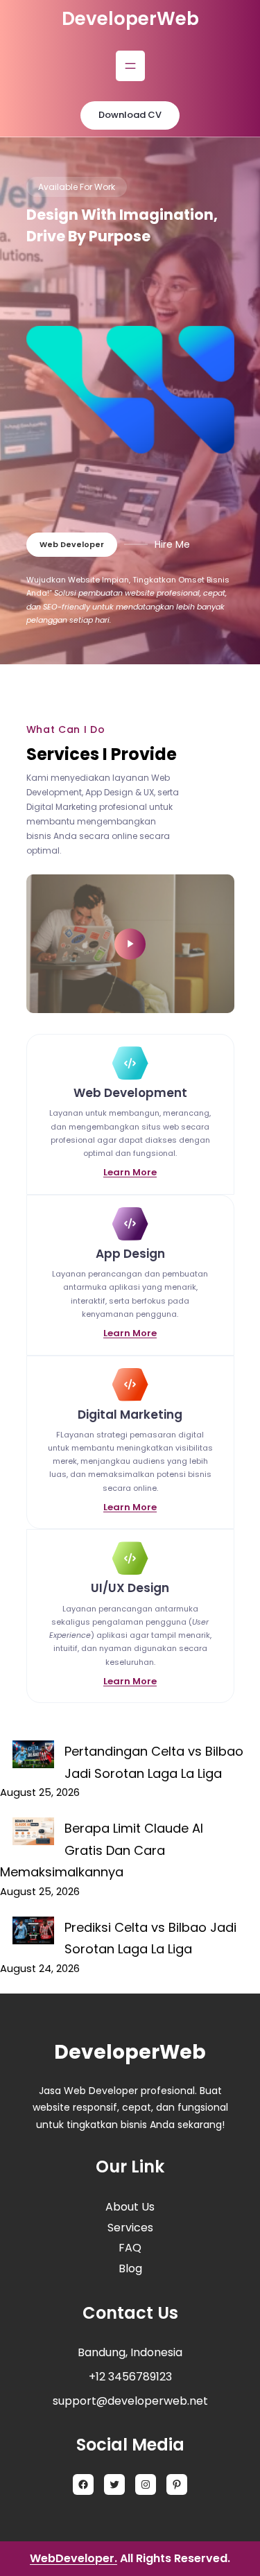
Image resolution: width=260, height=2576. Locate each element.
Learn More (130, 1172)
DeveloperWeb (130, 19)
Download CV (130, 115)
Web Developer (72, 544)
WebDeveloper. (73, 2558)
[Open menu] (130, 66)
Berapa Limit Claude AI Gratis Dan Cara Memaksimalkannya (102, 1850)
